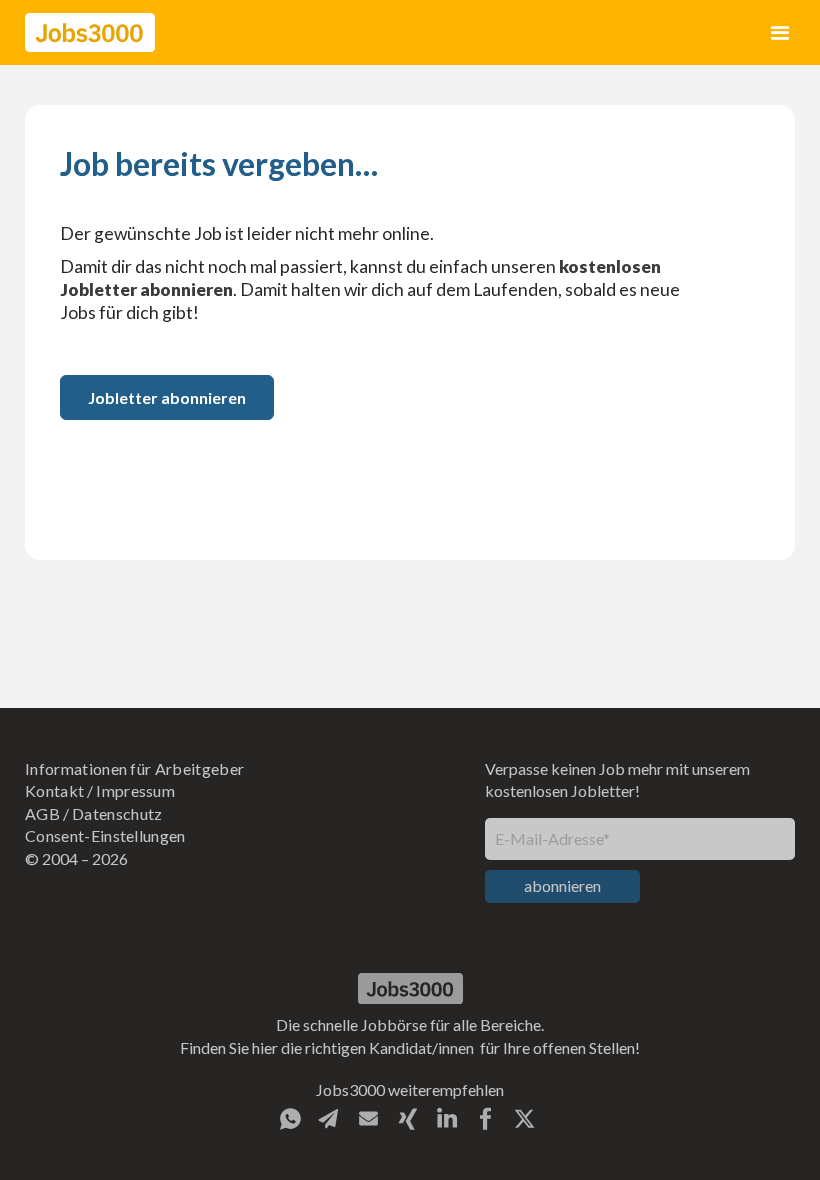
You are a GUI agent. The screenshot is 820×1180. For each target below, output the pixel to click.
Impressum (135, 790)
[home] (90, 32)
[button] (780, 32)
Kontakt (54, 790)
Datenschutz (117, 813)
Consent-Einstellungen (105, 835)
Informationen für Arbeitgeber (134, 768)
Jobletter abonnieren (167, 397)
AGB (42, 813)
